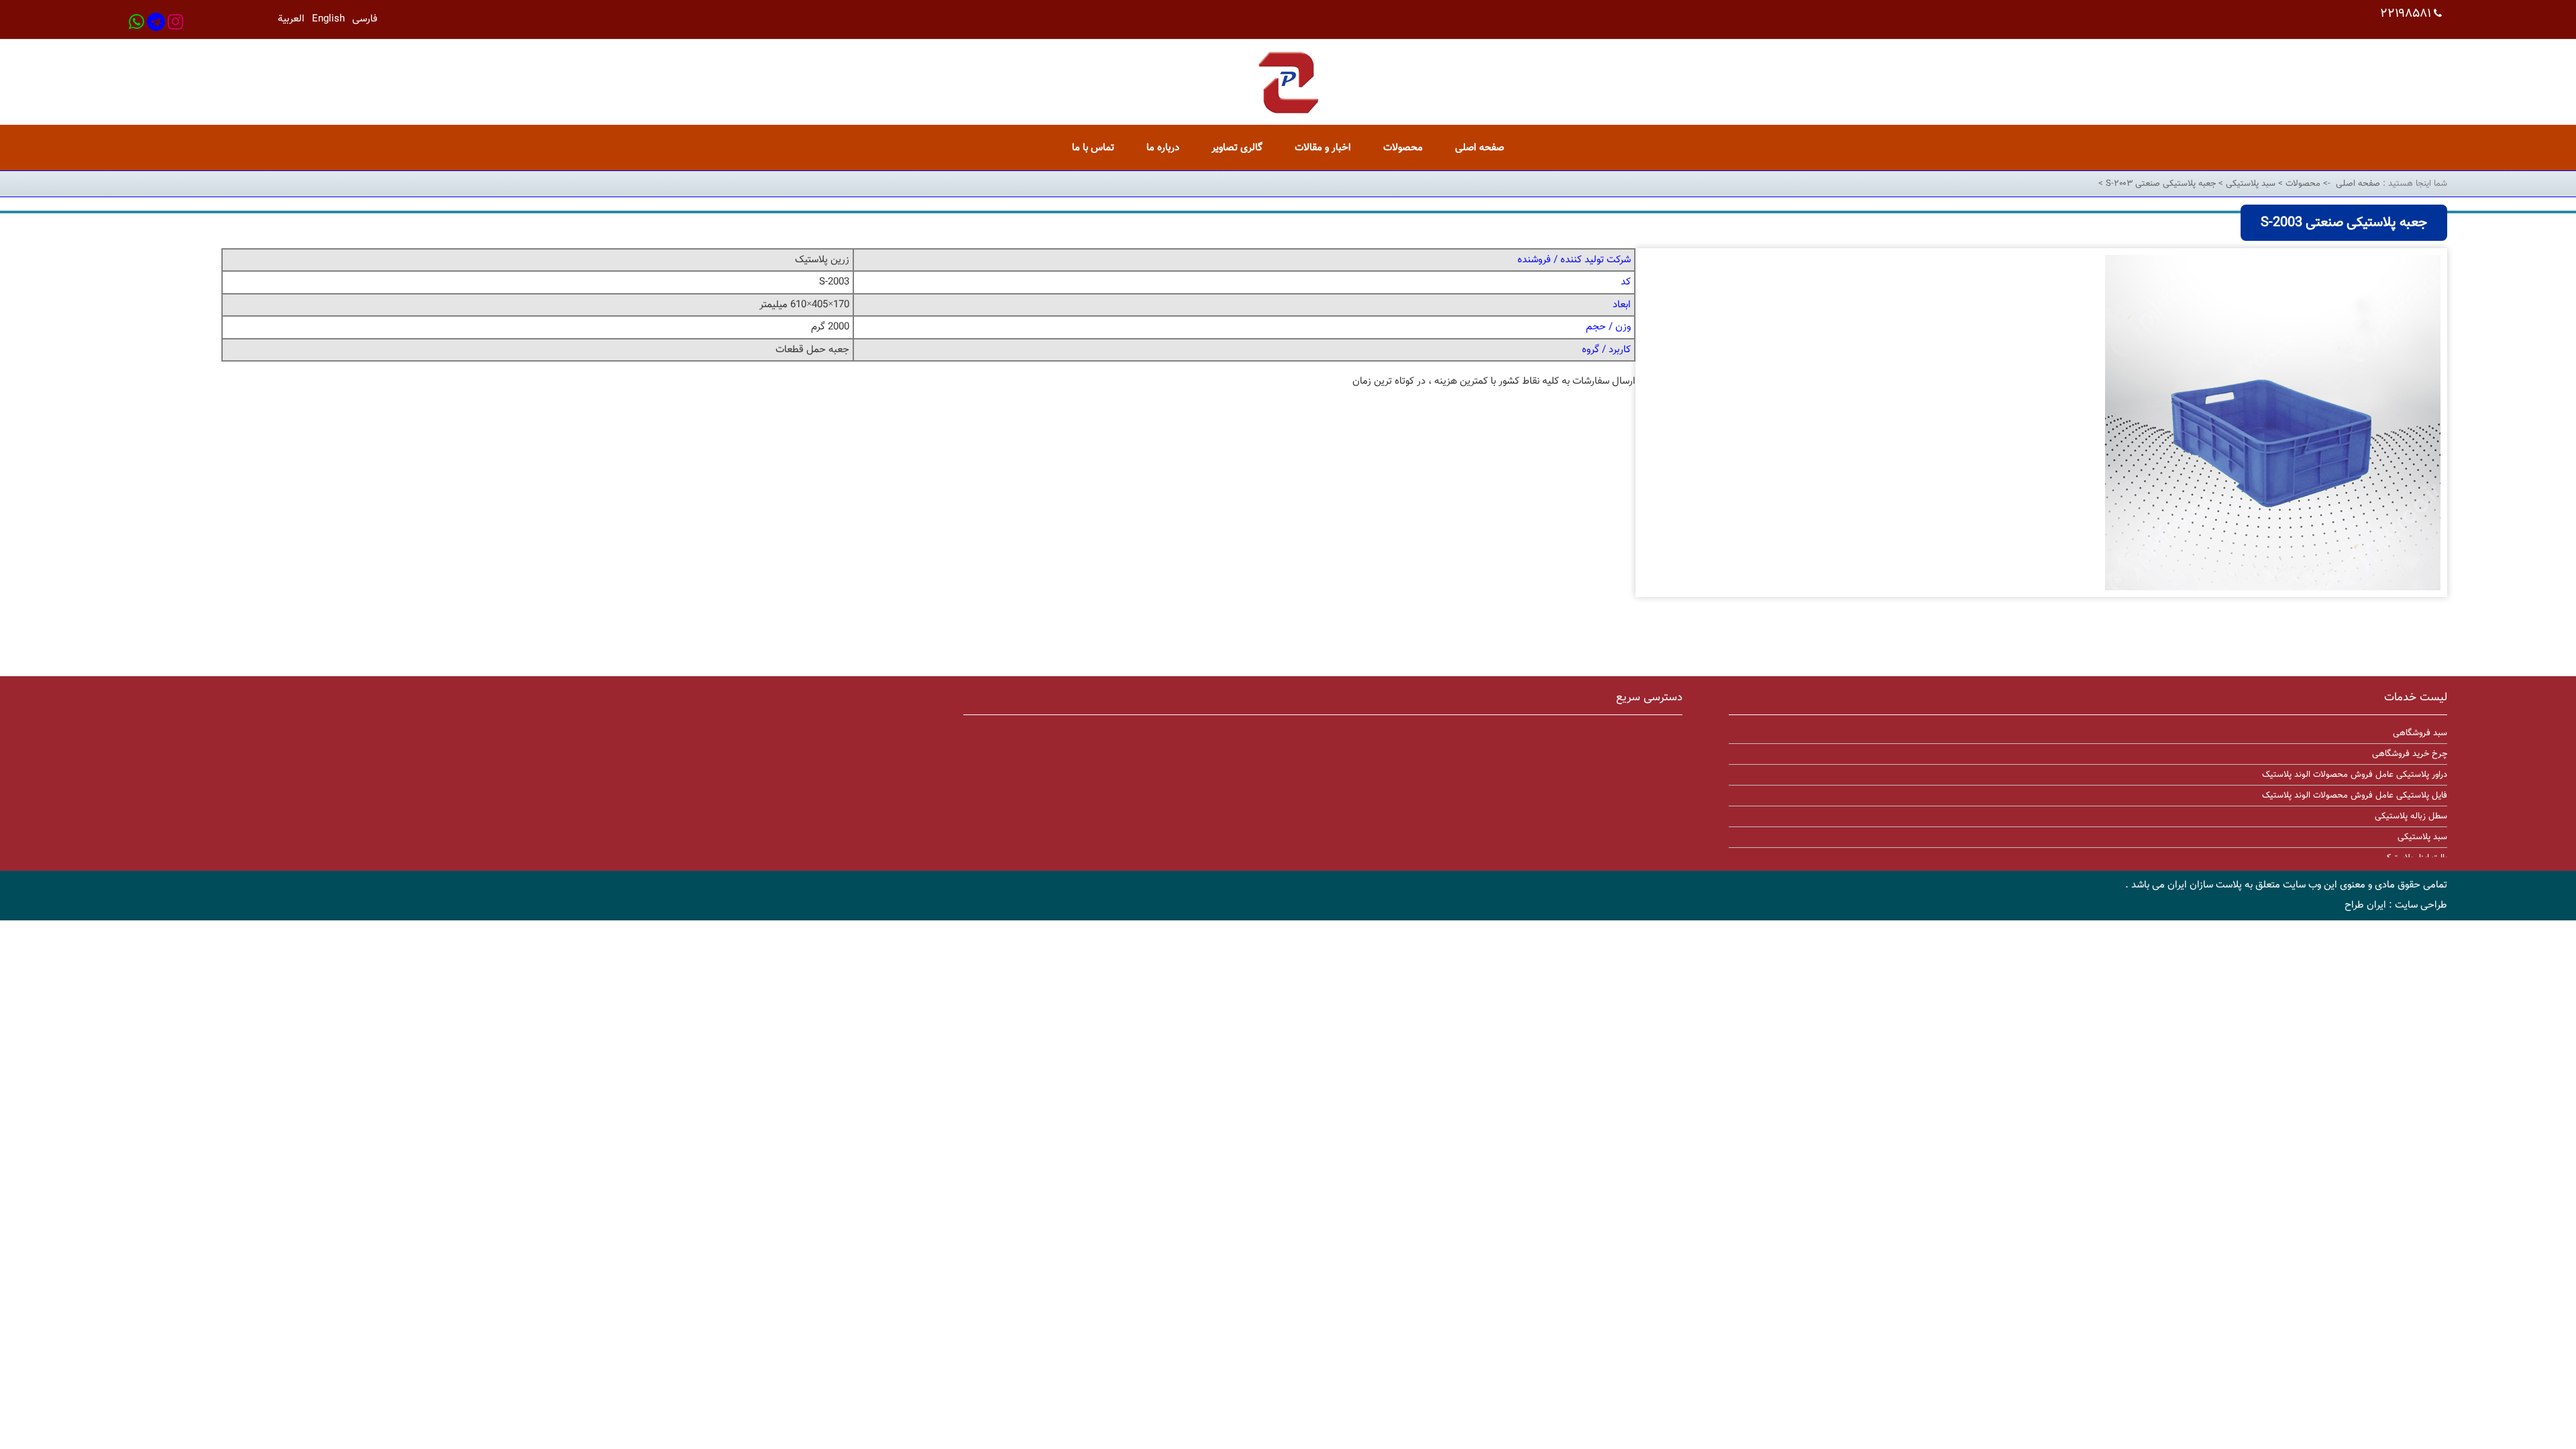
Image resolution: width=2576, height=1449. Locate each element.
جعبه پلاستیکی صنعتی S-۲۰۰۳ (2159, 184)
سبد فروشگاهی (2420, 733)
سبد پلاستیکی (2249, 184)
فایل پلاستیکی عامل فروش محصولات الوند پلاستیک (2355, 796)
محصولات (2302, 184)
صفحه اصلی (2358, 184)
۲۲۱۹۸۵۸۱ (2406, 14)
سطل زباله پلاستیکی (2411, 816)
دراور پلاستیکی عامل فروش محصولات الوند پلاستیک (2355, 775)
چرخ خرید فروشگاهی (2410, 754)
